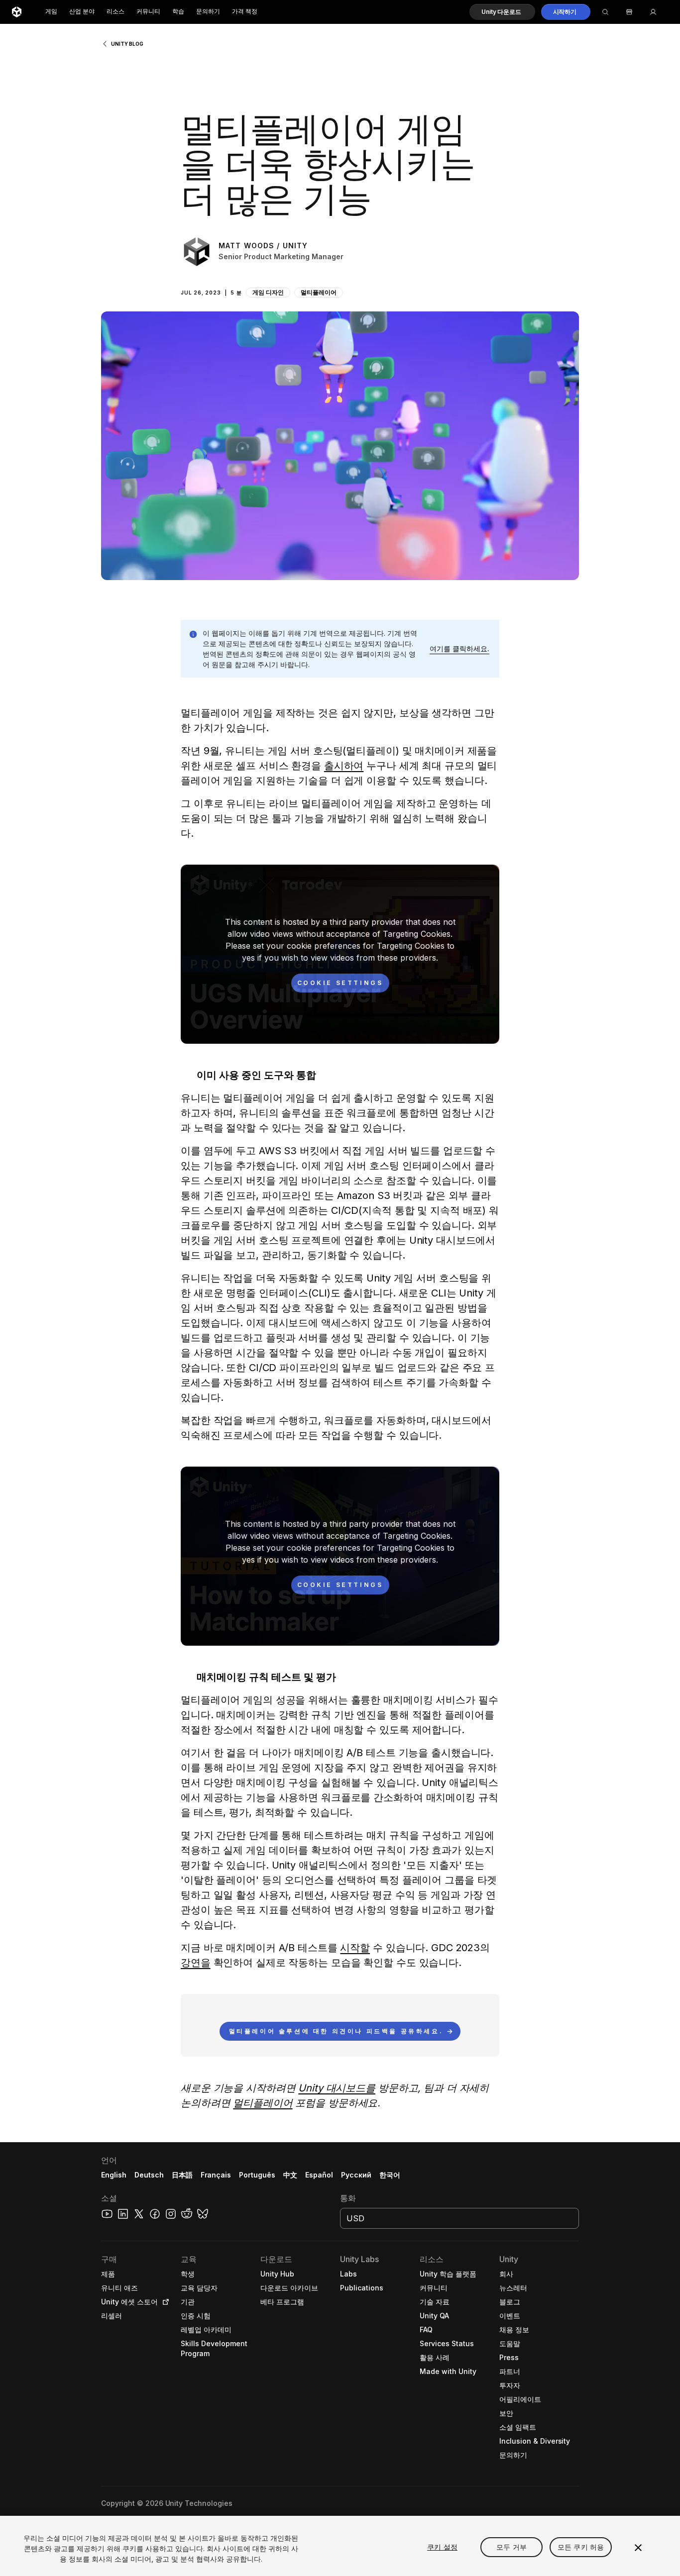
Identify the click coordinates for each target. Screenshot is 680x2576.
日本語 (182, 2175)
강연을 (196, 1963)
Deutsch (149, 2175)
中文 (290, 2175)
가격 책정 (245, 12)
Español (319, 2175)
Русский (356, 2175)
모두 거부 (511, 2547)
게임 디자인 (268, 292)
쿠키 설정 (442, 2547)
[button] (502, 12)
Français (216, 2175)
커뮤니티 (148, 12)
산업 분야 (82, 12)
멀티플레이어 (319, 292)
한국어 (390, 2175)
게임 (51, 12)
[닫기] (638, 2548)
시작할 (355, 1948)
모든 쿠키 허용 (581, 2547)
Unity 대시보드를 (337, 2088)
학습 (178, 12)
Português (257, 2175)
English (114, 2175)
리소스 (115, 12)
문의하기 (208, 12)
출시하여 (344, 766)
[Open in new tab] (164, 2302)
